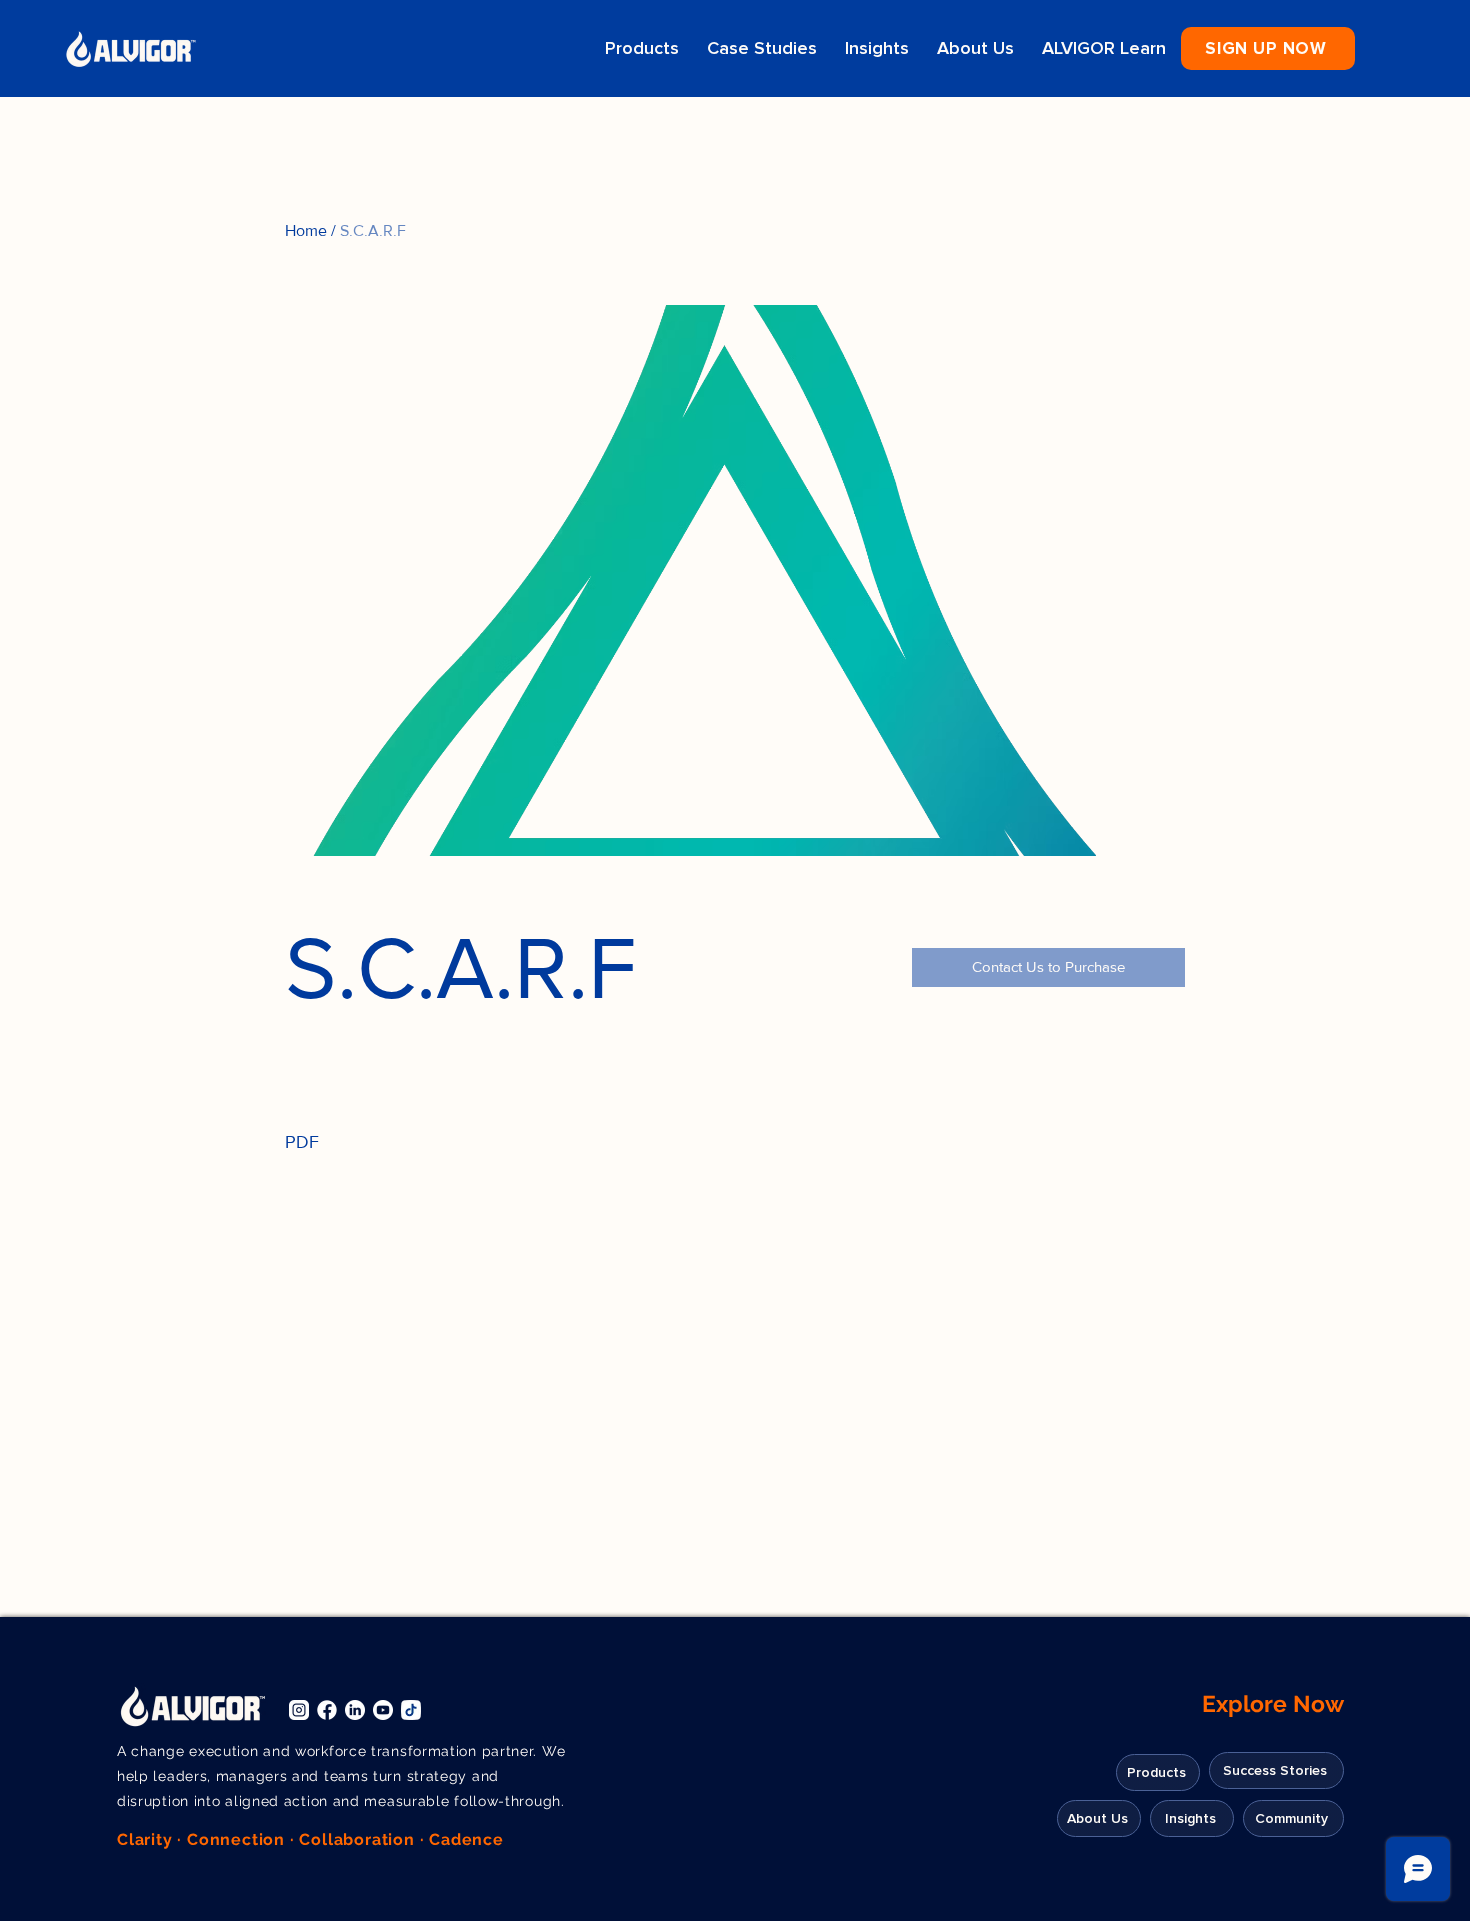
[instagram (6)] (299, 1710)
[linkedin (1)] (355, 1710)
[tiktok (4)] (411, 1710)
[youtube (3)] (383, 1710)
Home (306, 230)
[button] (1268, 48)
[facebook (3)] (327, 1710)
